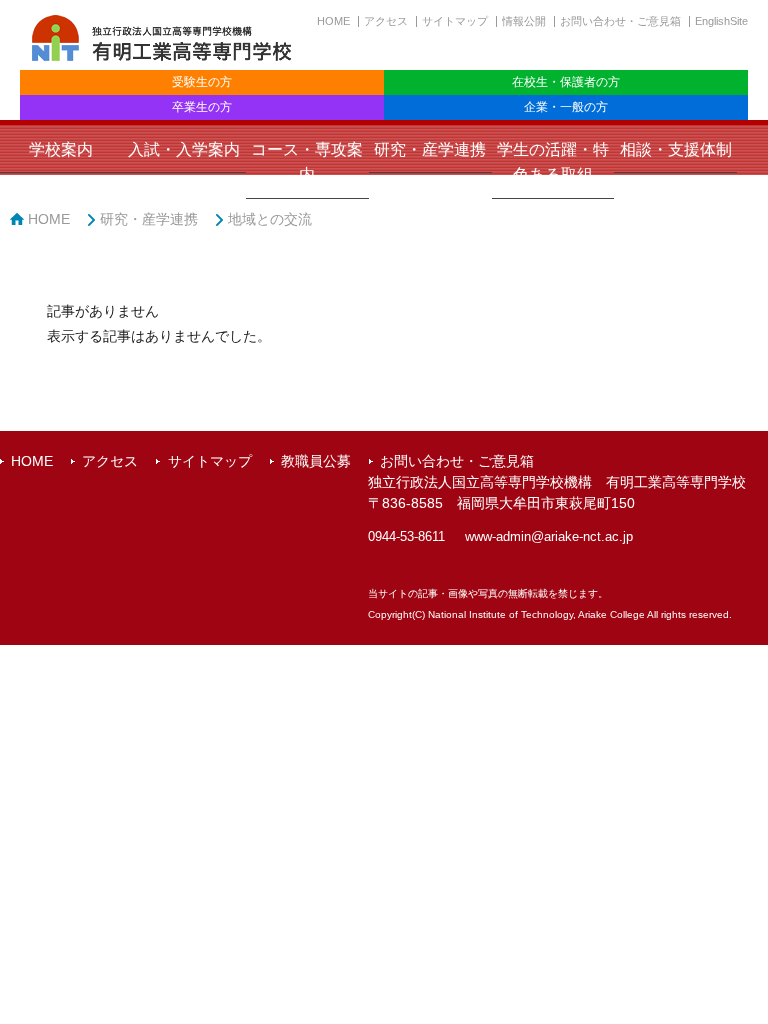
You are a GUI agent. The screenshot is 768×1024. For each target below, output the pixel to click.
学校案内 (61, 149)
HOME (333, 21)
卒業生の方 (202, 107)
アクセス (386, 21)
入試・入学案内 (184, 149)
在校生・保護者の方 (566, 82)
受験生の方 (202, 82)
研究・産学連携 (430, 149)
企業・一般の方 (566, 107)
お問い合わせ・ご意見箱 (620, 21)
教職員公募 (316, 461)
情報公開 (524, 21)
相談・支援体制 (676, 149)
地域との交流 (270, 219)
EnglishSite (721, 21)
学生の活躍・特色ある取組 (553, 162)
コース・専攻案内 (307, 162)
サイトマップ (455, 21)
